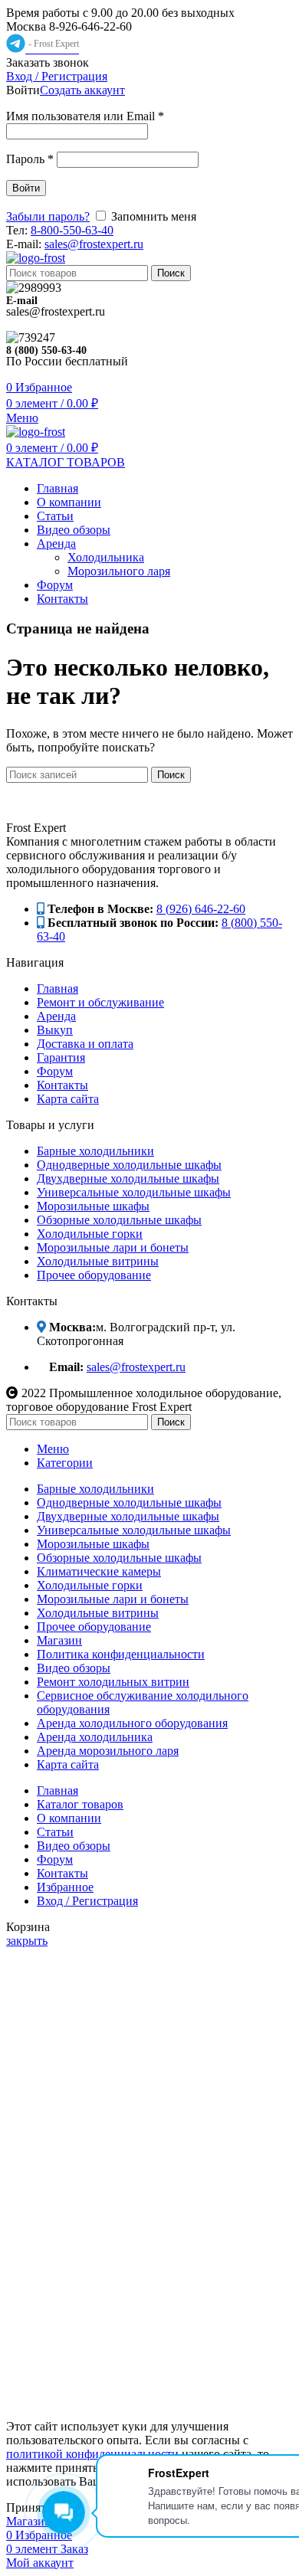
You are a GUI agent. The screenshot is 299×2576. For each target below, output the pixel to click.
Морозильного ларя (119, 571)
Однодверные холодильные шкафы (129, 1165)
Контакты (62, 1085)
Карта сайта (68, 1099)
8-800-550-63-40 (72, 230)
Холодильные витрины (98, 1261)
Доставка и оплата (85, 1044)
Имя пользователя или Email (85, 116)
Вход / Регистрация (87, 1901)
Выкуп (55, 1030)
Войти (26, 188)
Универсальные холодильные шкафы (134, 1192)
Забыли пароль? (48, 216)
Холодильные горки (90, 1234)
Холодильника (106, 557)
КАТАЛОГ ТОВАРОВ (66, 462)
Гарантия (61, 1057)
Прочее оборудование (94, 1275)
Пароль (30, 159)
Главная (58, 989)
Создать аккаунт (82, 90)
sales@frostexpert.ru (94, 244)
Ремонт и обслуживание (100, 1002)
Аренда (56, 1016)
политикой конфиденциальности (92, 2454)
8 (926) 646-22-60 (201, 909)
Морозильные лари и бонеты (113, 1247)
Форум (55, 1071)
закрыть (27, 1941)
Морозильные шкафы (93, 1206)
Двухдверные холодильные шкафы (128, 1178)
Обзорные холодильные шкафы (119, 1220)
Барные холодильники (95, 1151)
